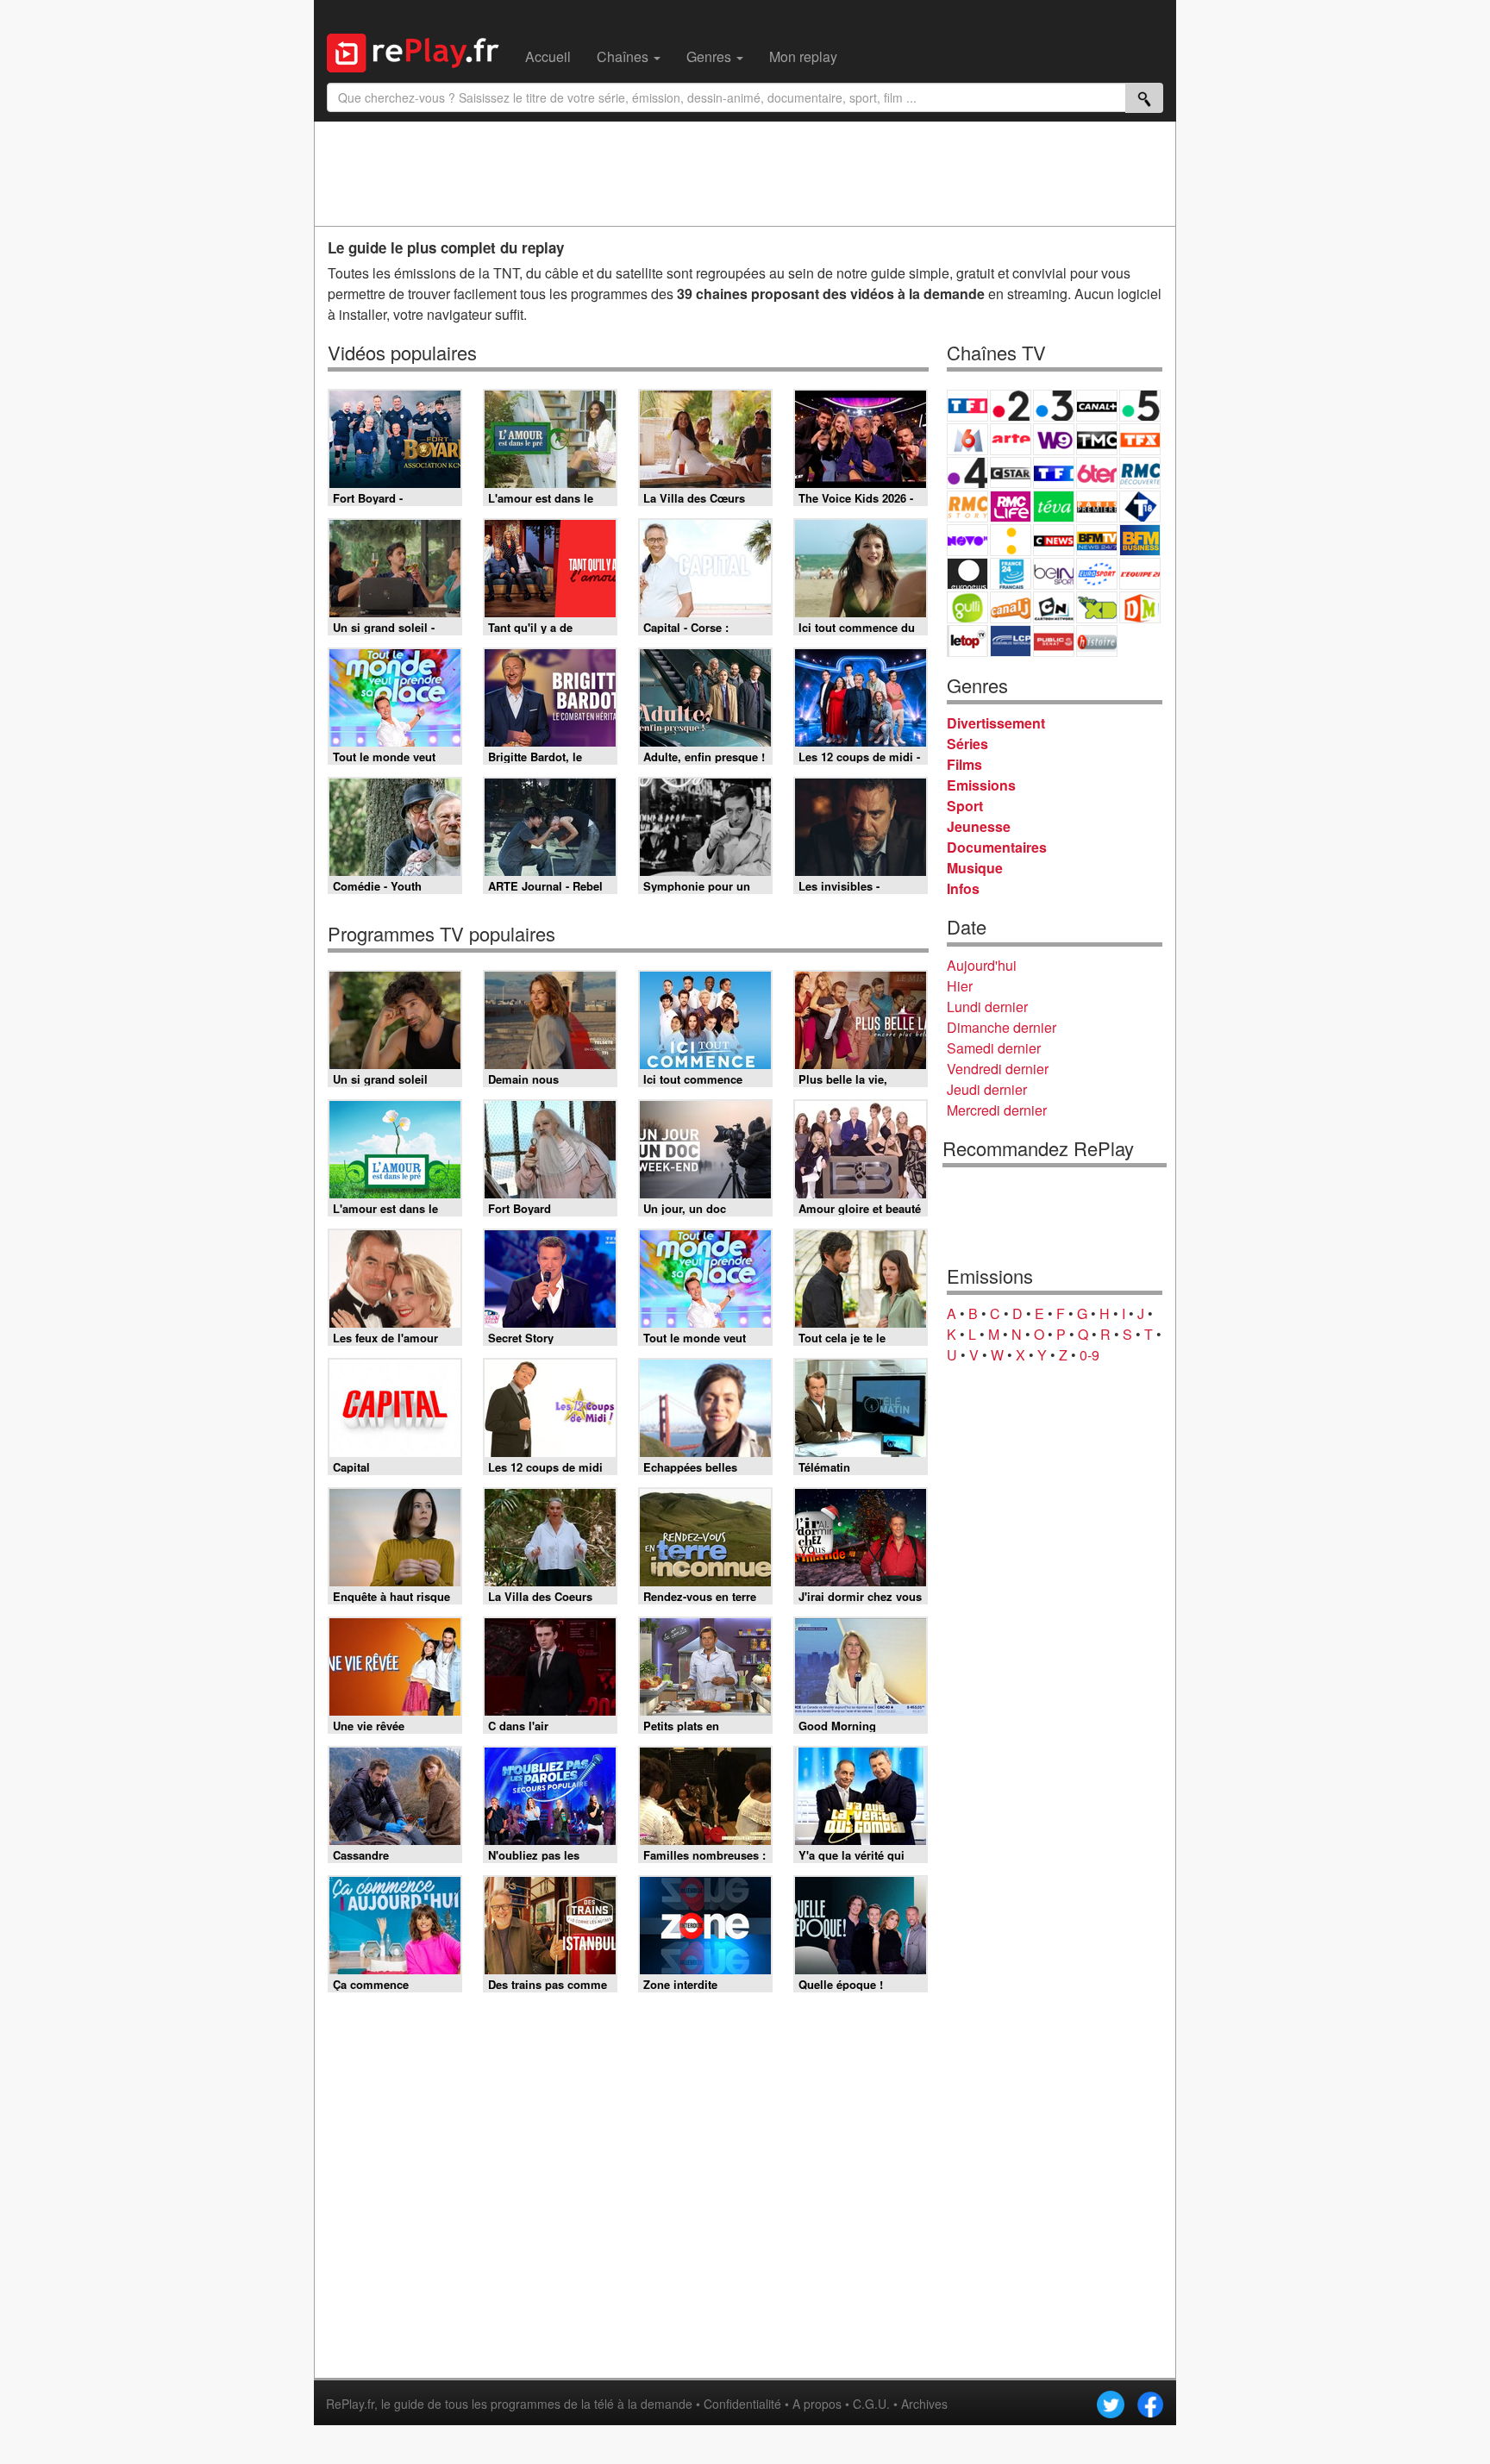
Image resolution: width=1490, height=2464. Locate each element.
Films (964, 764)
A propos (817, 2404)
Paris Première (1097, 507)
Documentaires (997, 847)
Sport (965, 806)
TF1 (967, 406)
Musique (975, 868)
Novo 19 (967, 540)
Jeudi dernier (987, 1089)
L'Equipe (1140, 574)
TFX (1140, 439)
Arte (1011, 439)
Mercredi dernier (997, 1110)
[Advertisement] (745, 173)
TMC (1097, 439)
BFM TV (1097, 540)
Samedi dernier (994, 1048)
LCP (1011, 641)
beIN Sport (1054, 574)
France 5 (1140, 406)
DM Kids (1140, 607)
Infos (963, 888)
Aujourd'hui (982, 965)
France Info (1011, 540)
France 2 (1011, 406)
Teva (1054, 507)
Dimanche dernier (1002, 1027)
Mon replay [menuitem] (803, 56)
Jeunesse (979, 826)
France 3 (1054, 406)
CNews (1054, 540)
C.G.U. (871, 2404)
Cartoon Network (1054, 607)
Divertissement (996, 723)
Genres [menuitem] (711, 56)
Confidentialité (742, 2404)
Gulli (967, 607)
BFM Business (1140, 540)
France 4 (967, 473)
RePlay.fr (350, 2404)
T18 (1140, 507)
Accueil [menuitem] (548, 56)
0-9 (1089, 1355)
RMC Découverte (1140, 473)
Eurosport (1097, 574)
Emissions (981, 785)
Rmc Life (1011, 507)
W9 (1054, 439)
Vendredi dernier (998, 1069)
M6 (967, 439)
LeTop (967, 641)
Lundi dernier (987, 1007)
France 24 (1011, 574)
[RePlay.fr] (419, 51)
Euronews (967, 574)
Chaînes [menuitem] (624, 56)
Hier (960, 986)
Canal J (1011, 607)
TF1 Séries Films (1054, 473)
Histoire (1097, 641)
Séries (967, 744)
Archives (924, 2404)
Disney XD (1097, 607)
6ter (1097, 473)
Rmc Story (967, 507)
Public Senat (1054, 641)
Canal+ (1097, 406)
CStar (1011, 472)
